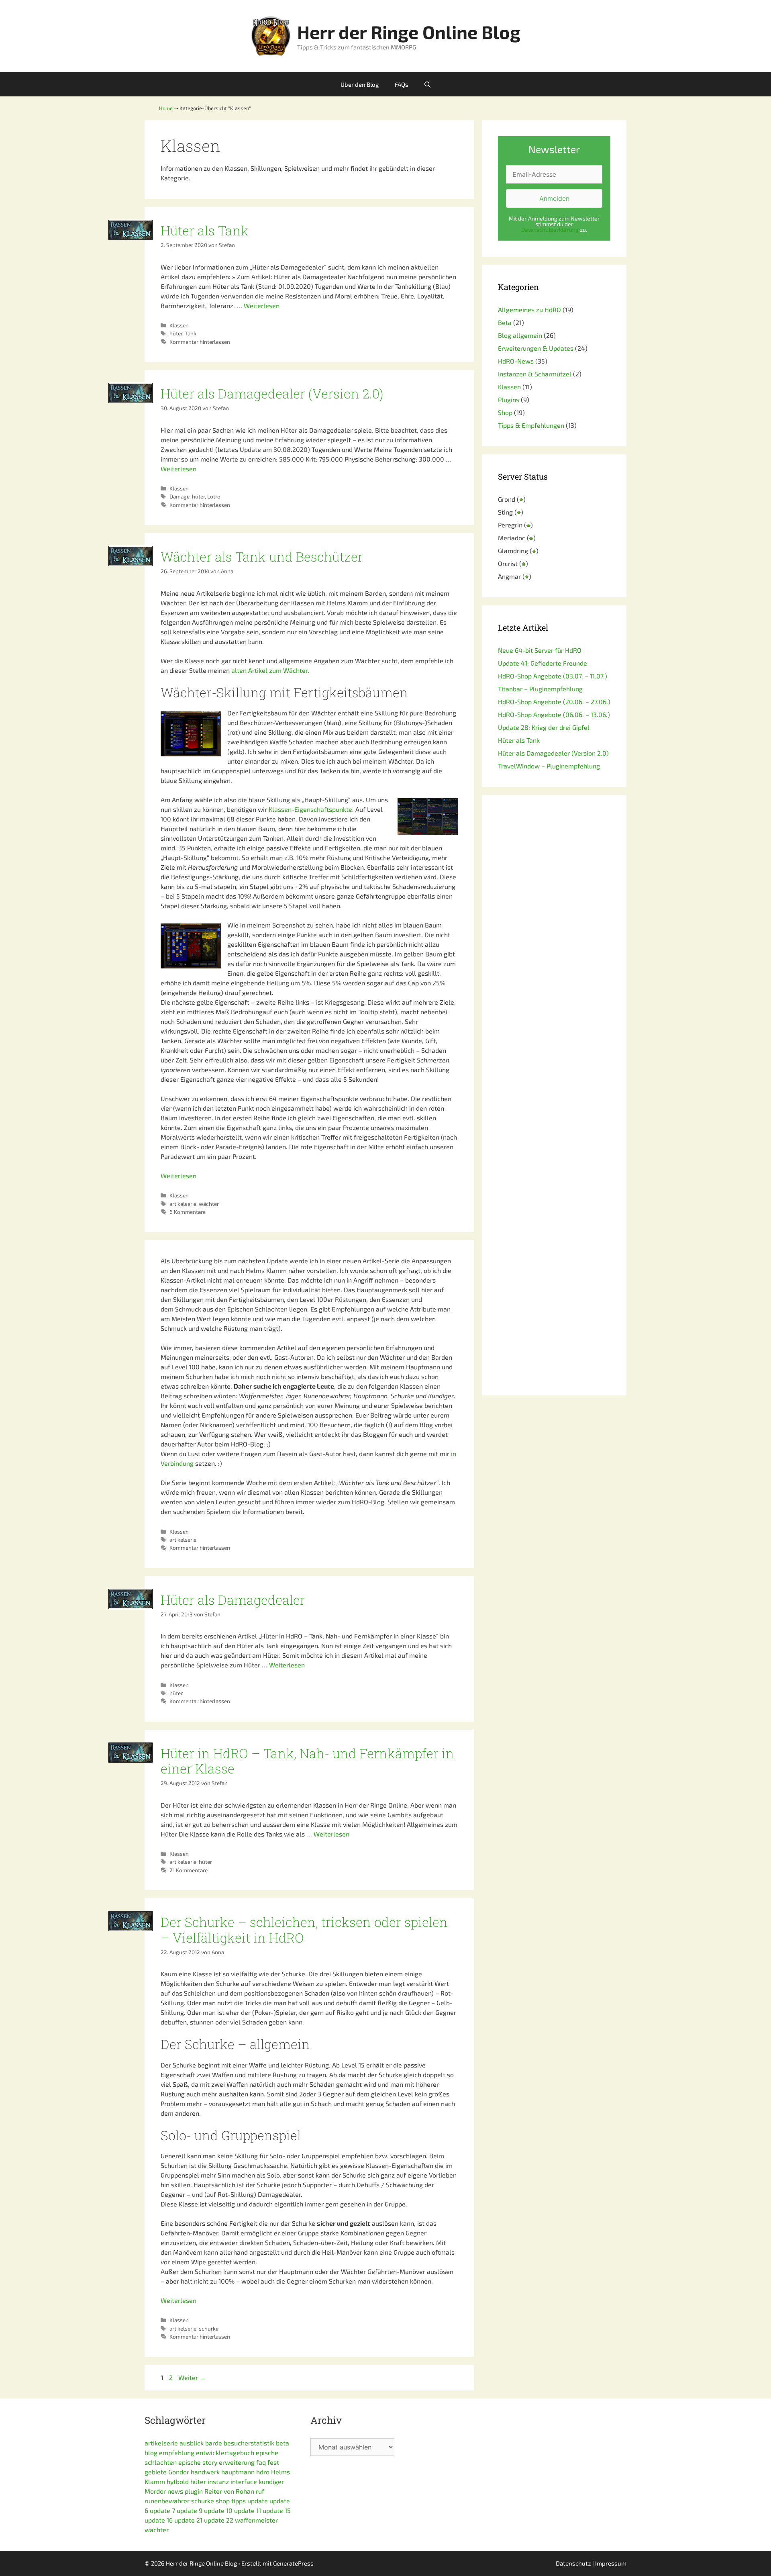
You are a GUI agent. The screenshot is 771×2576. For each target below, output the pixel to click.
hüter (176, 333)
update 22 (219, 2520)
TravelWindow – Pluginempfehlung (549, 766)
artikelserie (183, 1204)
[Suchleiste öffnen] (427, 84)
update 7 (162, 2510)
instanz (218, 2481)
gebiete (156, 2472)
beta (282, 2443)
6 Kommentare (188, 1212)
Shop (505, 412)
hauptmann (238, 2472)
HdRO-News (516, 361)
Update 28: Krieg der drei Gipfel (544, 727)
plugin (194, 2491)
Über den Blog (360, 84)
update (258, 2501)
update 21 (188, 2520)
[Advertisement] (554, 1095)
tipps (239, 2501)
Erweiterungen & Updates (536, 348)
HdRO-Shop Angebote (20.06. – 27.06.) (554, 702)
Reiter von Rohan (229, 2491)
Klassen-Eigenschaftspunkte (310, 809)
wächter (209, 1204)
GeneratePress (293, 2563)
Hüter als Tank (205, 230)
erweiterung (237, 2462)
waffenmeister (256, 2520)
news (175, 2491)
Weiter (192, 2377)
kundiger (271, 2481)
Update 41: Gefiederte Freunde (543, 663)
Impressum (611, 2563)
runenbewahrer (167, 2501)
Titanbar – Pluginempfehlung (540, 689)
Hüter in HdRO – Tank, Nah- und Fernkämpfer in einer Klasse (307, 1761)
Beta (505, 322)
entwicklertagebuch (225, 2452)
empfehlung (177, 2452)
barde (214, 2443)
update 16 (159, 2520)
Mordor (155, 2491)
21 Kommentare (189, 1870)
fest (273, 2462)
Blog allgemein (520, 335)
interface (244, 2481)
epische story (198, 2462)
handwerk (205, 2472)
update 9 (190, 2510)
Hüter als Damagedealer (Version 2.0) (272, 393)
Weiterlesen (262, 305)
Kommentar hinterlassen (200, 342)
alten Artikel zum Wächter (269, 670)
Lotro (214, 496)
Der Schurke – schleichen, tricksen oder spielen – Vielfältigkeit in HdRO (304, 1929)
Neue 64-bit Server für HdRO (540, 650)
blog (151, 2452)
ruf (260, 2491)
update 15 (277, 2510)
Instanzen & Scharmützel (535, 374)
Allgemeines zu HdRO (529, 309)
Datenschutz (573, 2563)
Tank (191, 333)
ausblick (192, 2443)
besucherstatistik (249, 2443)
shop (223, 2501)
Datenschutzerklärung (550, 230)
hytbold (178, 2481)
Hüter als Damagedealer (233, 1600)
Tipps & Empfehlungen (531, 425)
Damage (179, 496)
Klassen (179, 325)
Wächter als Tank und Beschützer (262, 557)
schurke (209, 2328)
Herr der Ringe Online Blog (409, 32)
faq (261, 2462)
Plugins (509, 399)
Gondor (179, 2472)
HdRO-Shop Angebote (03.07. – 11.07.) (553, 676)
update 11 (248, 2510)
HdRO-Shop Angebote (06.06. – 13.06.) (554, 714)
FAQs (402, 84)
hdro (263, 2472)
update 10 (218, 2510)
